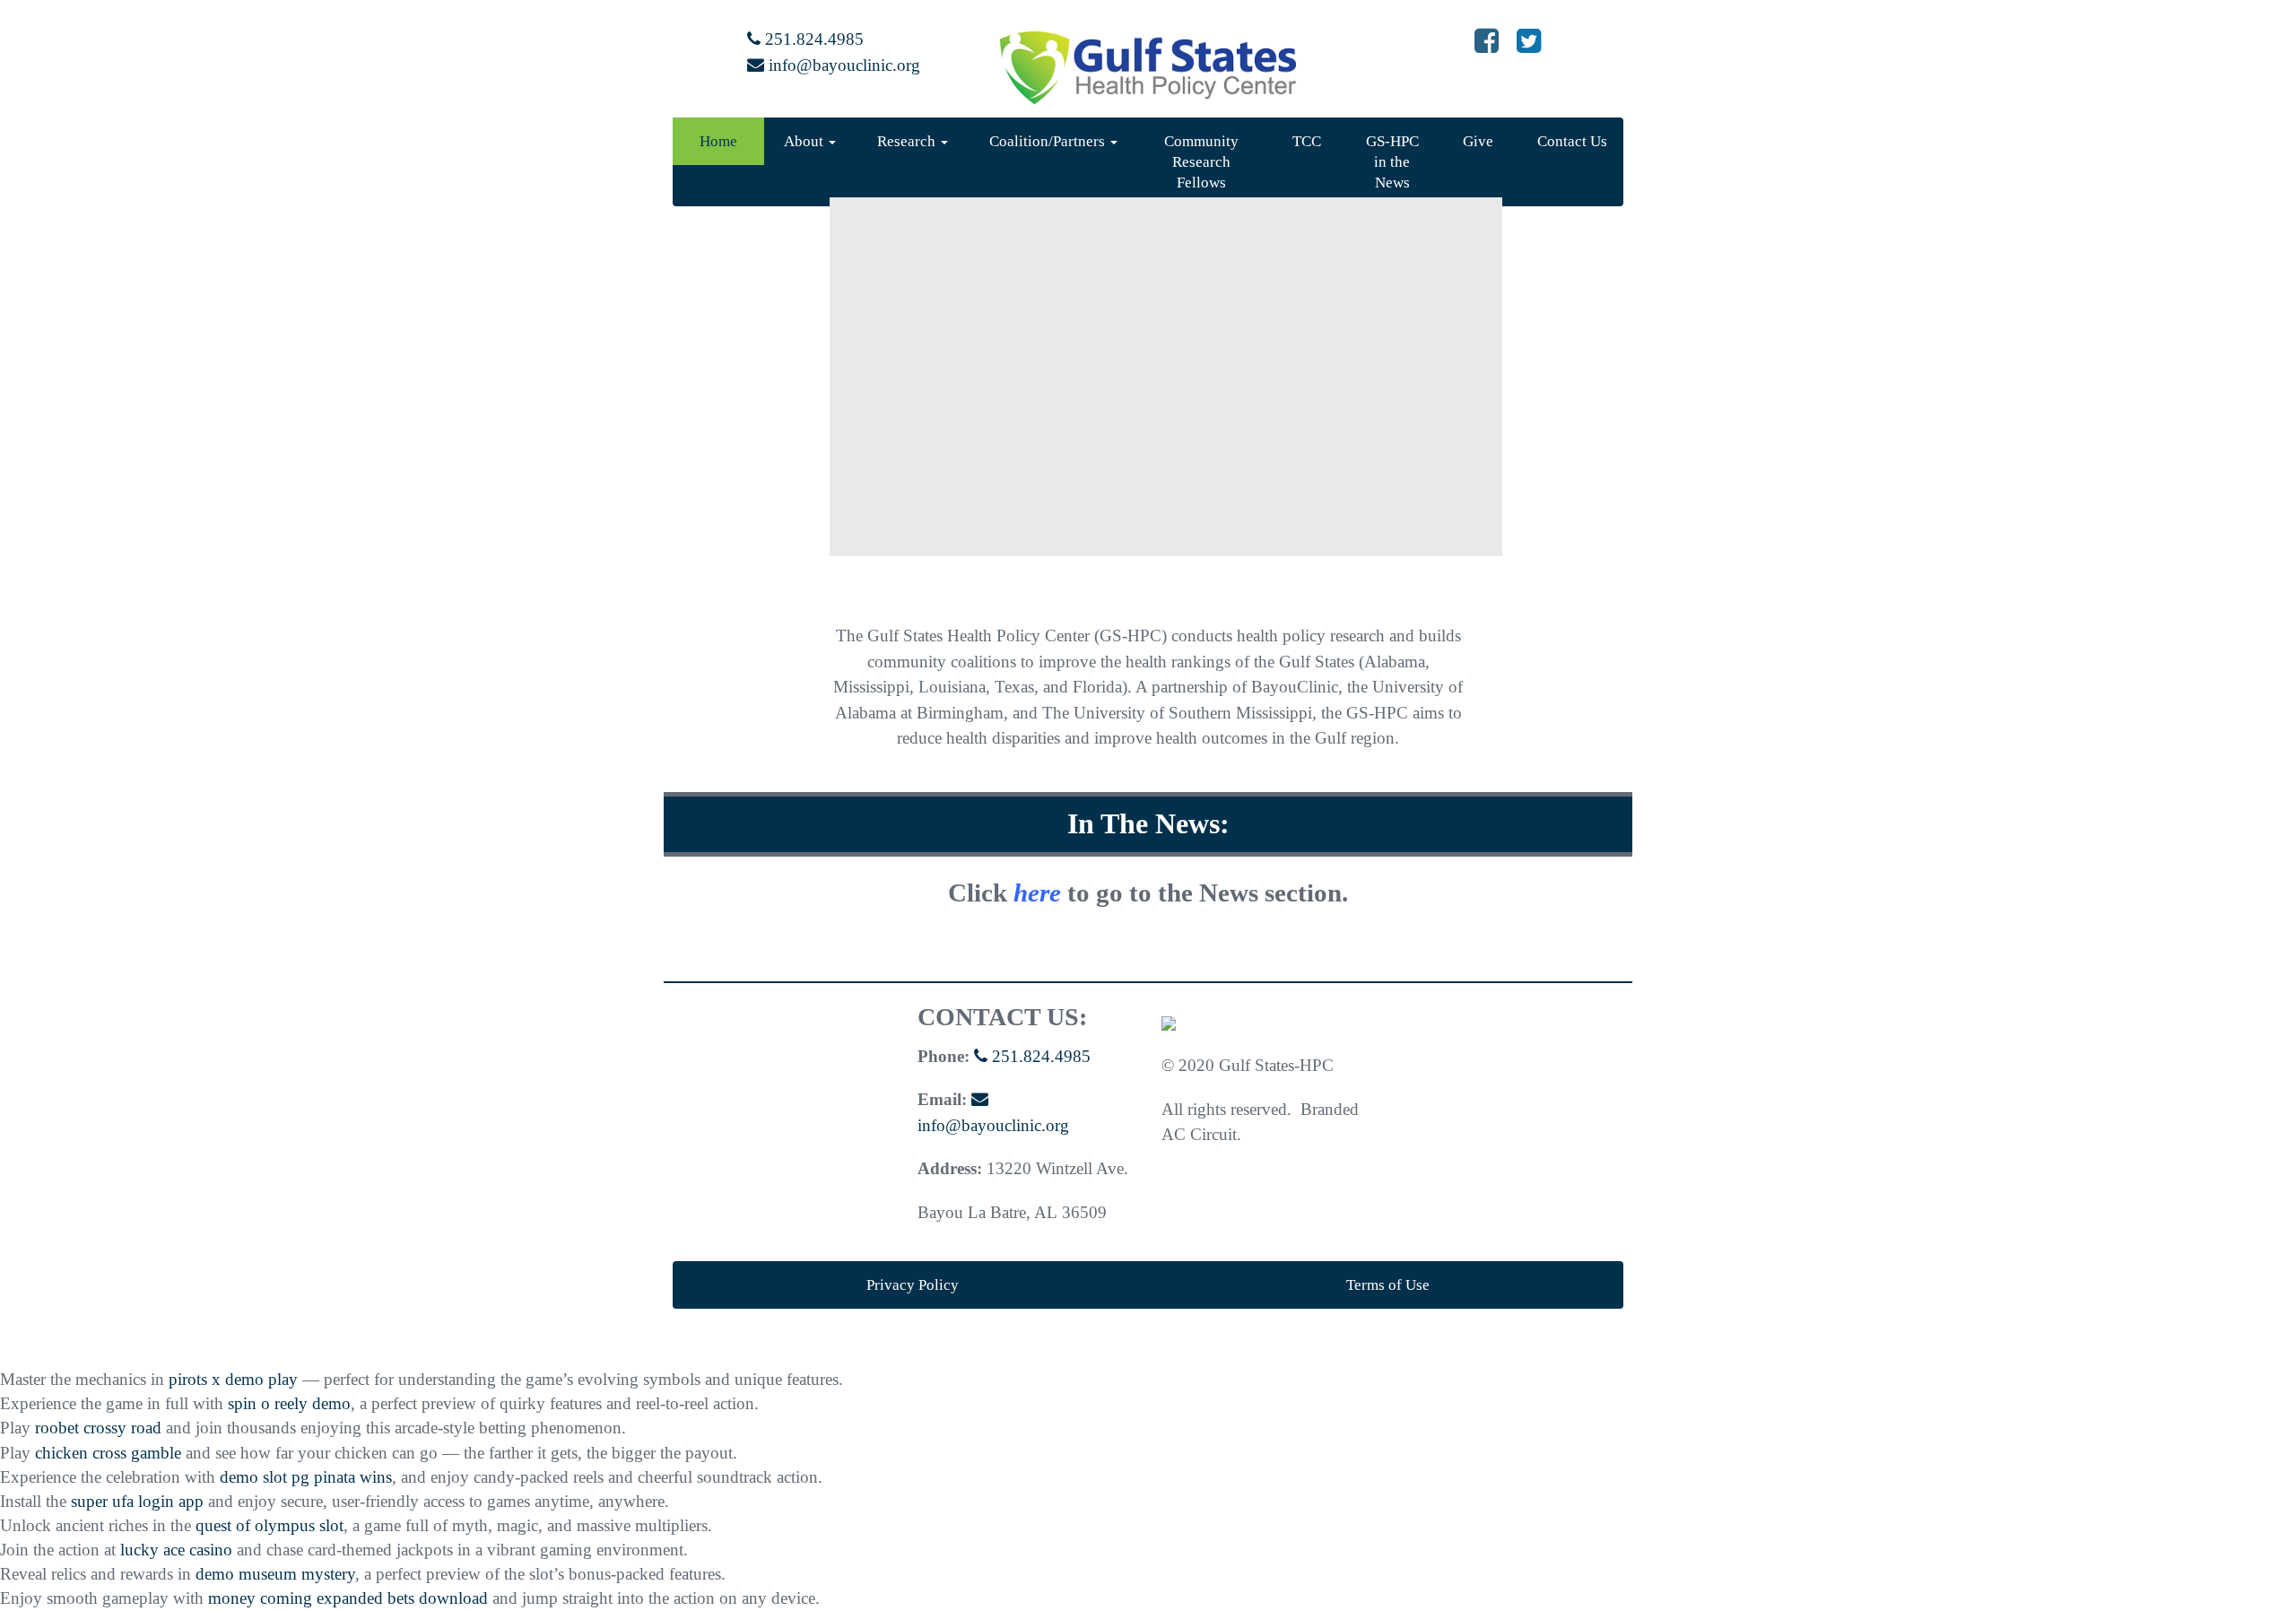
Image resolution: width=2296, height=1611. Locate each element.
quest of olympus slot (270, 1525)
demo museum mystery (275, 1574)
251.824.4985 (812, 39)
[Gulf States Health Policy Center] (1169, 1022)
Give (1478, 141)
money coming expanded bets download (348, 1598)
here (1037, 893)
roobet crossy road (98, 1428)
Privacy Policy (913, 1285)
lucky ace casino (176, 1550)
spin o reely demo (289, 1403)
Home (718, 141)
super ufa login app (137, 1501)
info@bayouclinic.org (842, 65)
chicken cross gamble (108, 1453)
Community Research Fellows (1201, 162)
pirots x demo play (233, 1379)
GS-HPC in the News (1392, 162)
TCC (1307, 141)
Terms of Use (1388, 1285)
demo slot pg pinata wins (306, 1477)
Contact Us (1572, 141)
